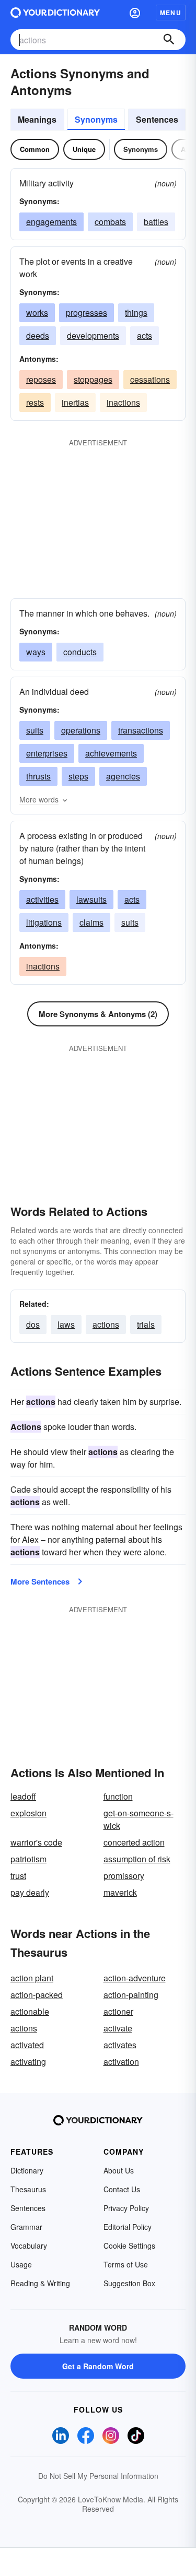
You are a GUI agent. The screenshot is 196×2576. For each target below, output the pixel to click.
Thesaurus (28, 2189)
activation (121, 2061)
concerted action (134, 1842)
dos (33, 1324)
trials (146, 1324)
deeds (38, 335)
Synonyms (96, 119)
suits (35, 730)
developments (93, 335)
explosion (28, 1813)
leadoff (23, 1796)
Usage (21, 2264)
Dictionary (27, 2170)
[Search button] (169, 40)
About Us (119, 2170)
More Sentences (40, 1581)
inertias (75, 402)
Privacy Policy (126, 2208)
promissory (124, 1876)
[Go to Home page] (55, 13)
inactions (123, 402)
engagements (51, 222)
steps (78, 776)
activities (42, 899)
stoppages (93, 379)
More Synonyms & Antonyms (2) (98, 1014)
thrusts (38, 776)
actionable (30, 2011)
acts (145, 335)
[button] (135, 13)
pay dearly (30, 1892)
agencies (123, 776)
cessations (150, 379)
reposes (41, 379)
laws (66, 1324)
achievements (111, 753)
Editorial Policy (128, 2227)
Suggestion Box (129, 2283)
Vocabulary (29, 2246)
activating (28, 2061)
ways (36, 652)
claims (91, 922)
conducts (80, 652)
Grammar (26, 2227)
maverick (120, 1892)
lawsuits (91, 899)
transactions (141, 730)
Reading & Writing (40, 2283)
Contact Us (122, 2189)
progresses (87, 312)
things (136, 312)
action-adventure (135, 1978)
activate (118, 2028)
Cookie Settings (129, 2246)
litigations (44, 922)
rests (35, 402)
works (37, 312)
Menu (171, 13)
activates (120, 2045)
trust (18, 1876)
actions (106, 1324)
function (118, 1796)
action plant (32, 1978)
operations (81, 730)
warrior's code (36, 1842)
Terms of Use (126, 2264)
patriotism (28, 1859)
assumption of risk (137, 1859)
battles (156, 222)
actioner (118, 2011)
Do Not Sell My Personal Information (98, 2476)
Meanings (37, 119)
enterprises (47, 753)
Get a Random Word (98, 2366)
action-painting (131, 1995)
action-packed (37, 1995)
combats (110, 222)
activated (27, 2045)
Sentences (157, 119)
